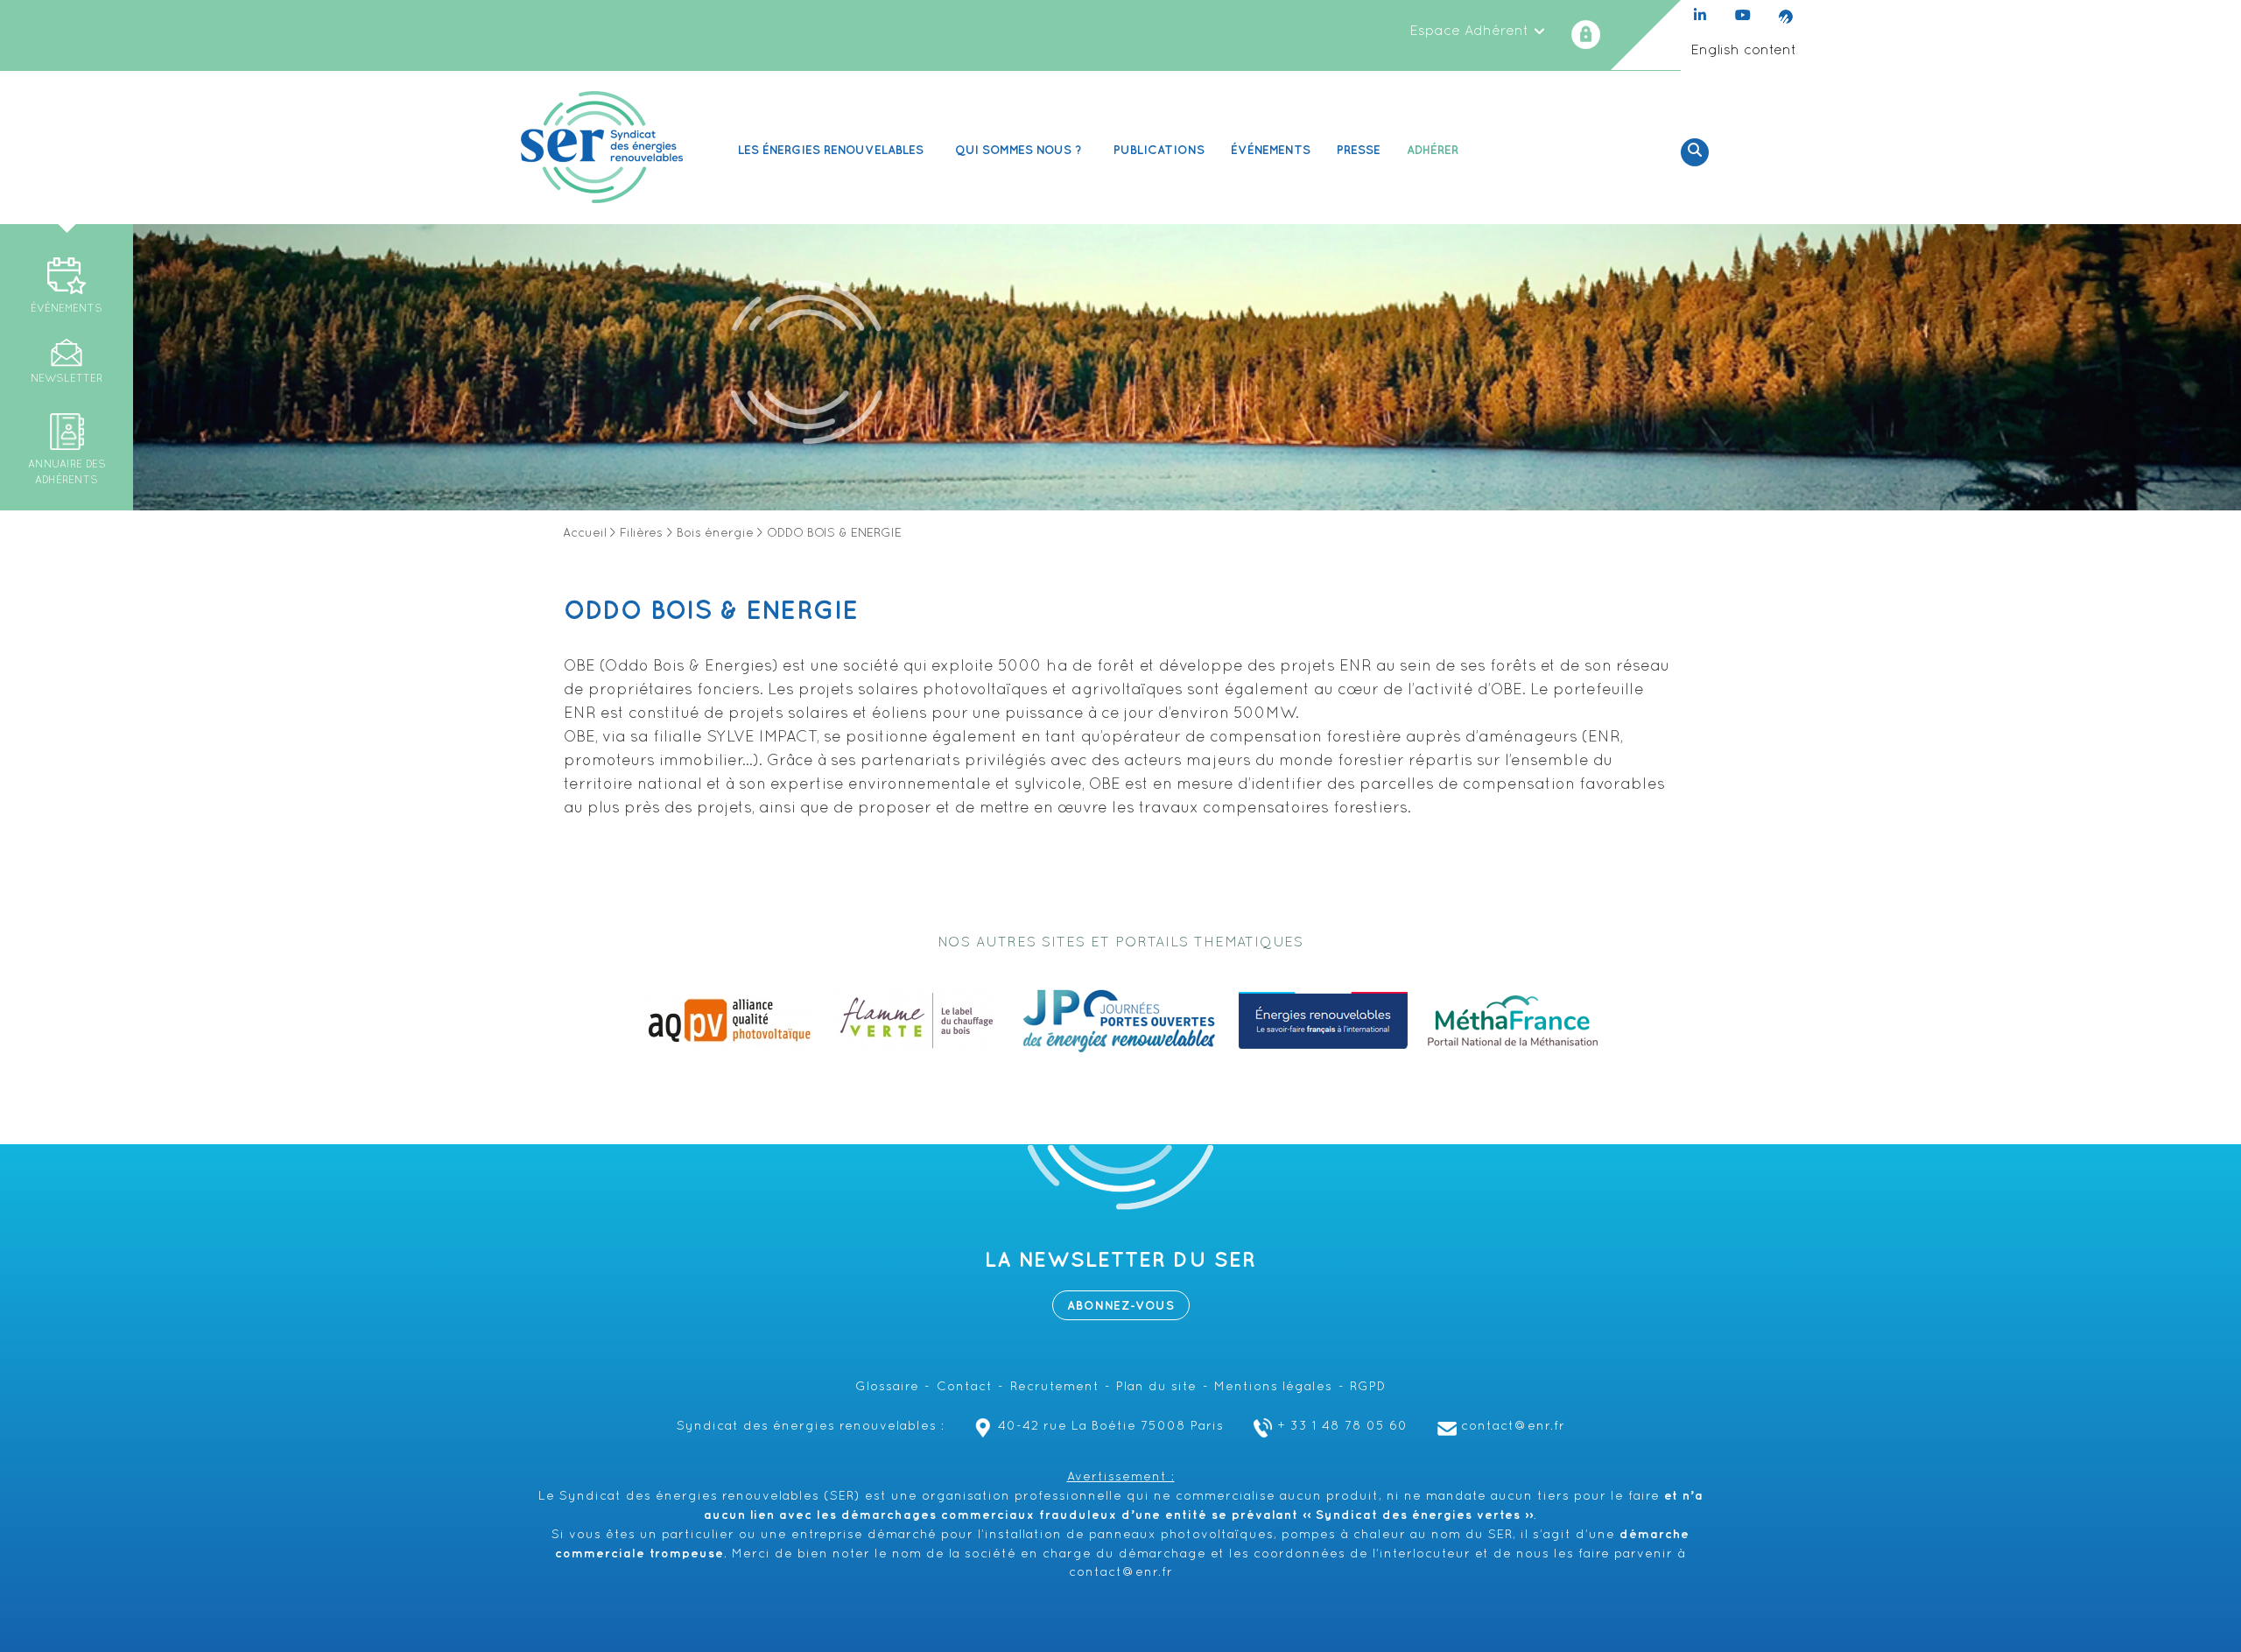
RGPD (1368, 1387)
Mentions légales (1273, 1387)
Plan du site (1156, 1387)
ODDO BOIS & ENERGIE (711, 611)
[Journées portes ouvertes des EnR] (1119, 1021)
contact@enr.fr (1513, 1427)
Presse (1359, 150)
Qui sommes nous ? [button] (1019, 150)
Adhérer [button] (1433, 150)
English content (1743, 51)
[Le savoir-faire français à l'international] (1323, 1021)
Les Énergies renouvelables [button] (831, 150)
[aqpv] (728, 1021)
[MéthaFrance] (1513, 1021)
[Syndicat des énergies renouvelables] (602, 147)
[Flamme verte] (916, 1021)
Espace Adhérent (1471, 32)
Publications (1159, 150)
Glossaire (887, 1387)
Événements (1271, 150)
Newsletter (67, 379)
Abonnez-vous (1121, 1306)
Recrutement (1055, 1387)
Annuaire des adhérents (67, 473)
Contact (965, 1387)
